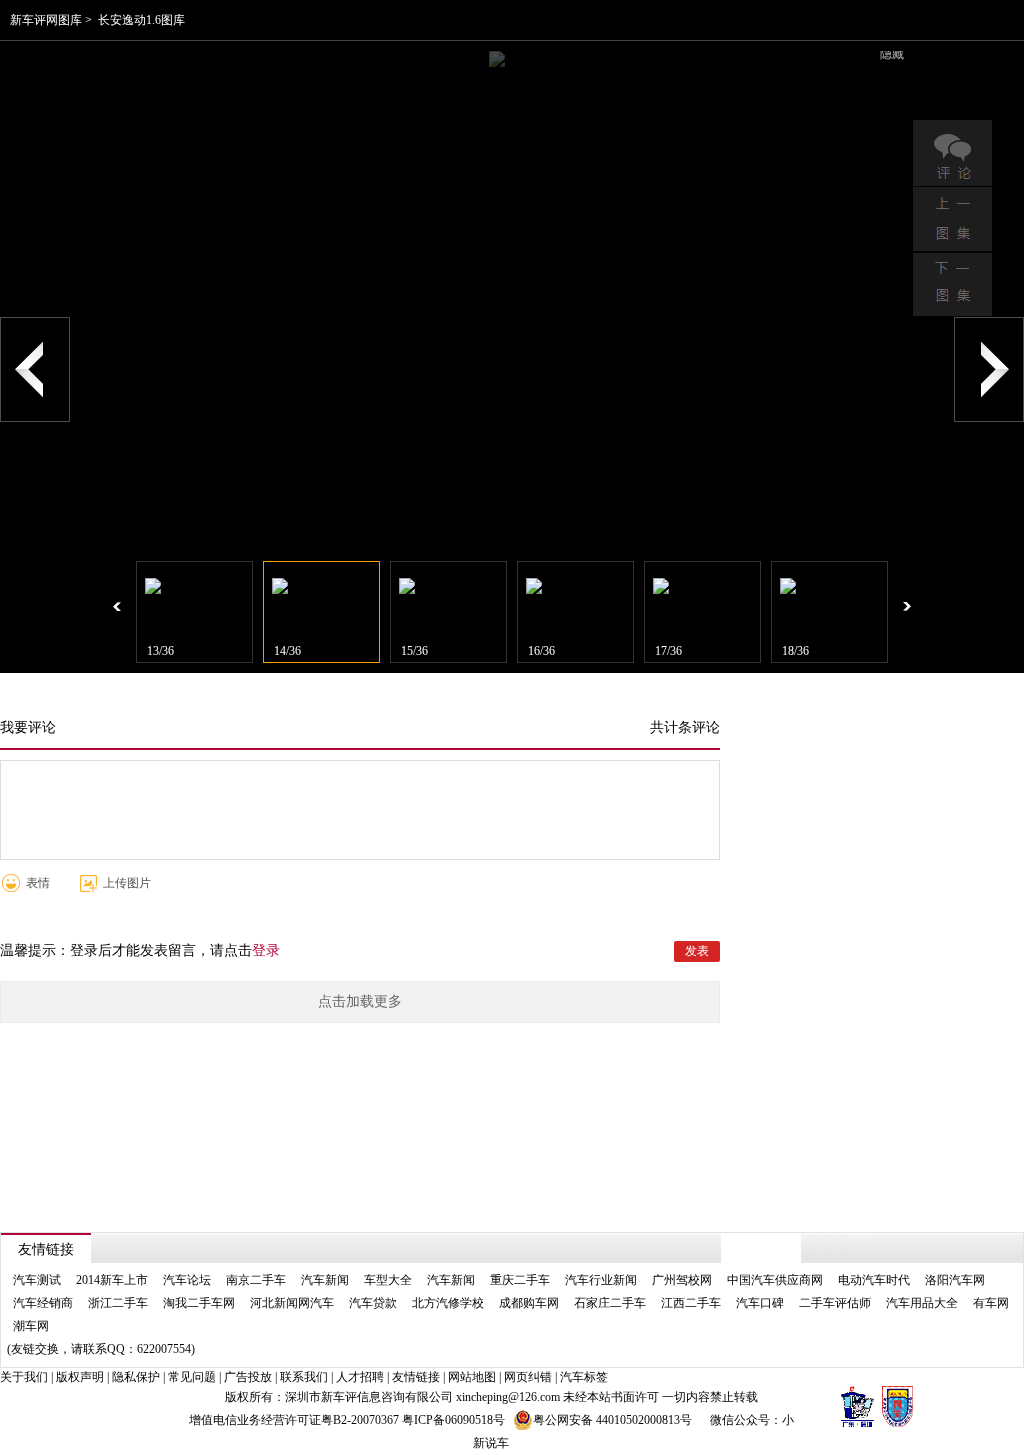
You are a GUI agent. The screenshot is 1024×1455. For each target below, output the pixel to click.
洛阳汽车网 (955, 1280)
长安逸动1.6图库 (141, 20)
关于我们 (24, 1377)
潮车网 (31, 1326)
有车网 (991, 1303)
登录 (266, 950)
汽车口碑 (760, 1303)
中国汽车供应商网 (775, 1280)
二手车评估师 (835, 1303)
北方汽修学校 (448, 1303)
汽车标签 (584, 1377)
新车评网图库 (46, 20)
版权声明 (80, 1377)
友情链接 (416, 1377)
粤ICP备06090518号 (453, 1420)
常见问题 (192, 1377)
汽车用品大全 (922, 1303)
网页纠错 (528, 1377)
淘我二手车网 (199, 1303)
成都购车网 (529, 1303)
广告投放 (248, 1377)
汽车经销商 (43, 1303)
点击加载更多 (360, 1001)
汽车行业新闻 (601, 1280)
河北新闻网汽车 (292, 1303)
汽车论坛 (187, 1280)
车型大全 (388, 1280)
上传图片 (127, 883)
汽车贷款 (373, 1303)
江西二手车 (691, 1303)
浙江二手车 (118, 1303)
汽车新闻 (325, 1280)
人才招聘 (360, 1377)
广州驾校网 (682, 1280)
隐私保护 (136, 1377)
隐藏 (892, 54)
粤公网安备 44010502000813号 (612, 1420)
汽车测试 (37, 1280)
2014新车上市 (112, 1280)
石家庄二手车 (610, 1303)
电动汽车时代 (874, 1280)
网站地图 (472, 1377)
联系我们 (304, 1377)
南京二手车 (256, 1280)
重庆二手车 (520, 1280)
